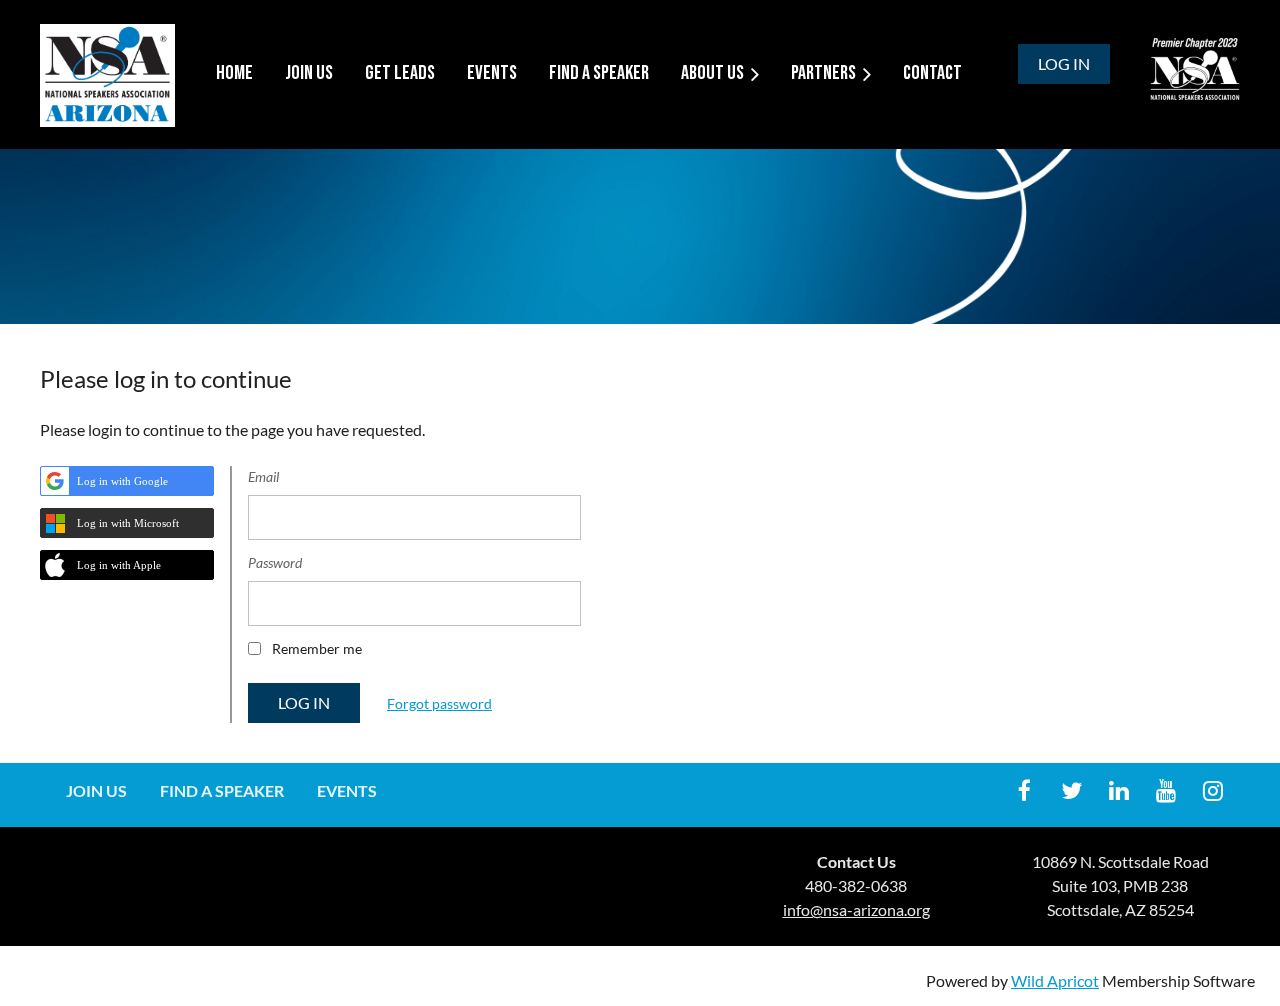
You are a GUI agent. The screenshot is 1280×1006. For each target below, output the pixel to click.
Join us (96, 790)
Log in (1064, 63)
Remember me (317, 648)
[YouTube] (1165, 790)
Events (347, 790)
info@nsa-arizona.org (856, 909)
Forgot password (439, 703)
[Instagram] (1212, 790)
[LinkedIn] (1118, 790)
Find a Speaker (222, 790)
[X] (1071, 790)
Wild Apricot (1055, 980)
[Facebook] (1024, 790)
